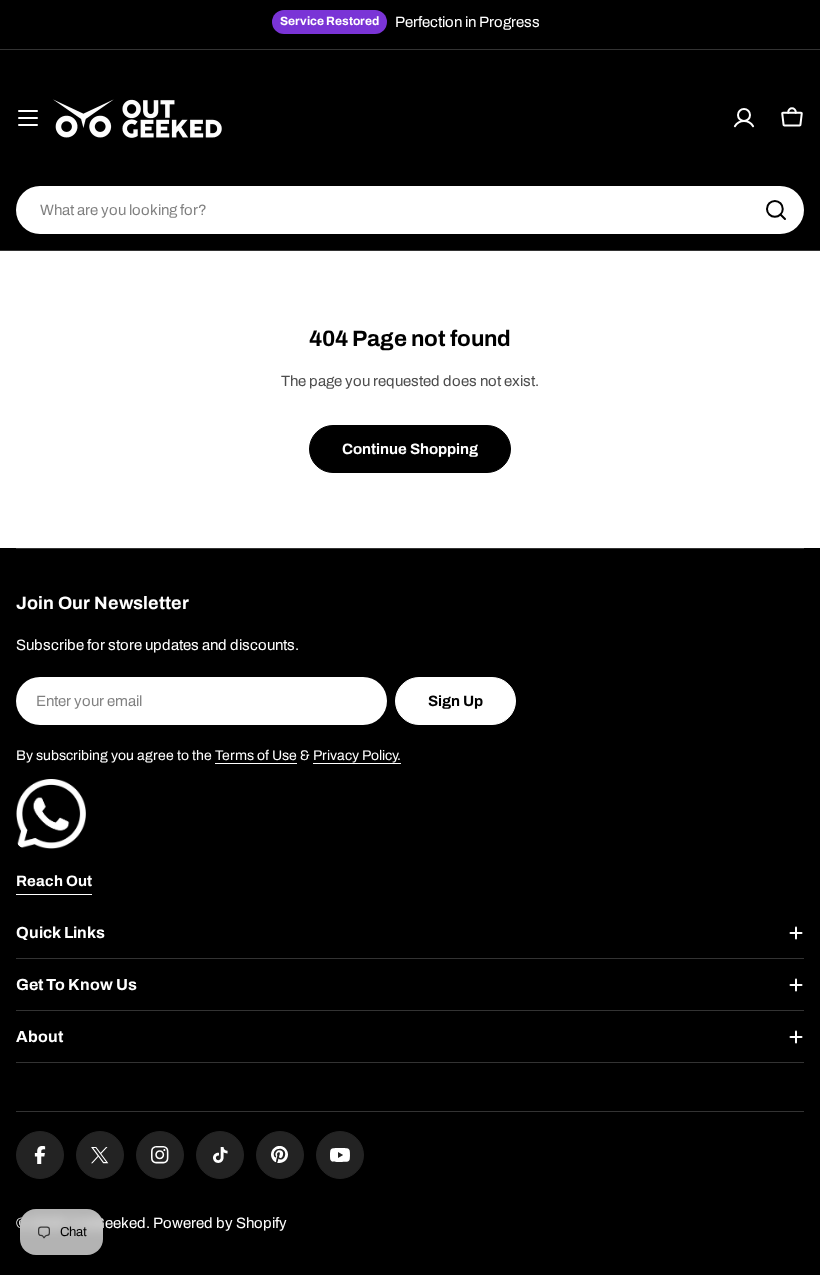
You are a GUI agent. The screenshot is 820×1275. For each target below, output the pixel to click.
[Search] (776, 210)
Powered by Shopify (220, 1223)
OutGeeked (107, 1223)
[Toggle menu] (28, 118)
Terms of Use (256, 755)
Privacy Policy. (357, 755)
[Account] (744, 118)
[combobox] (410, 210)
